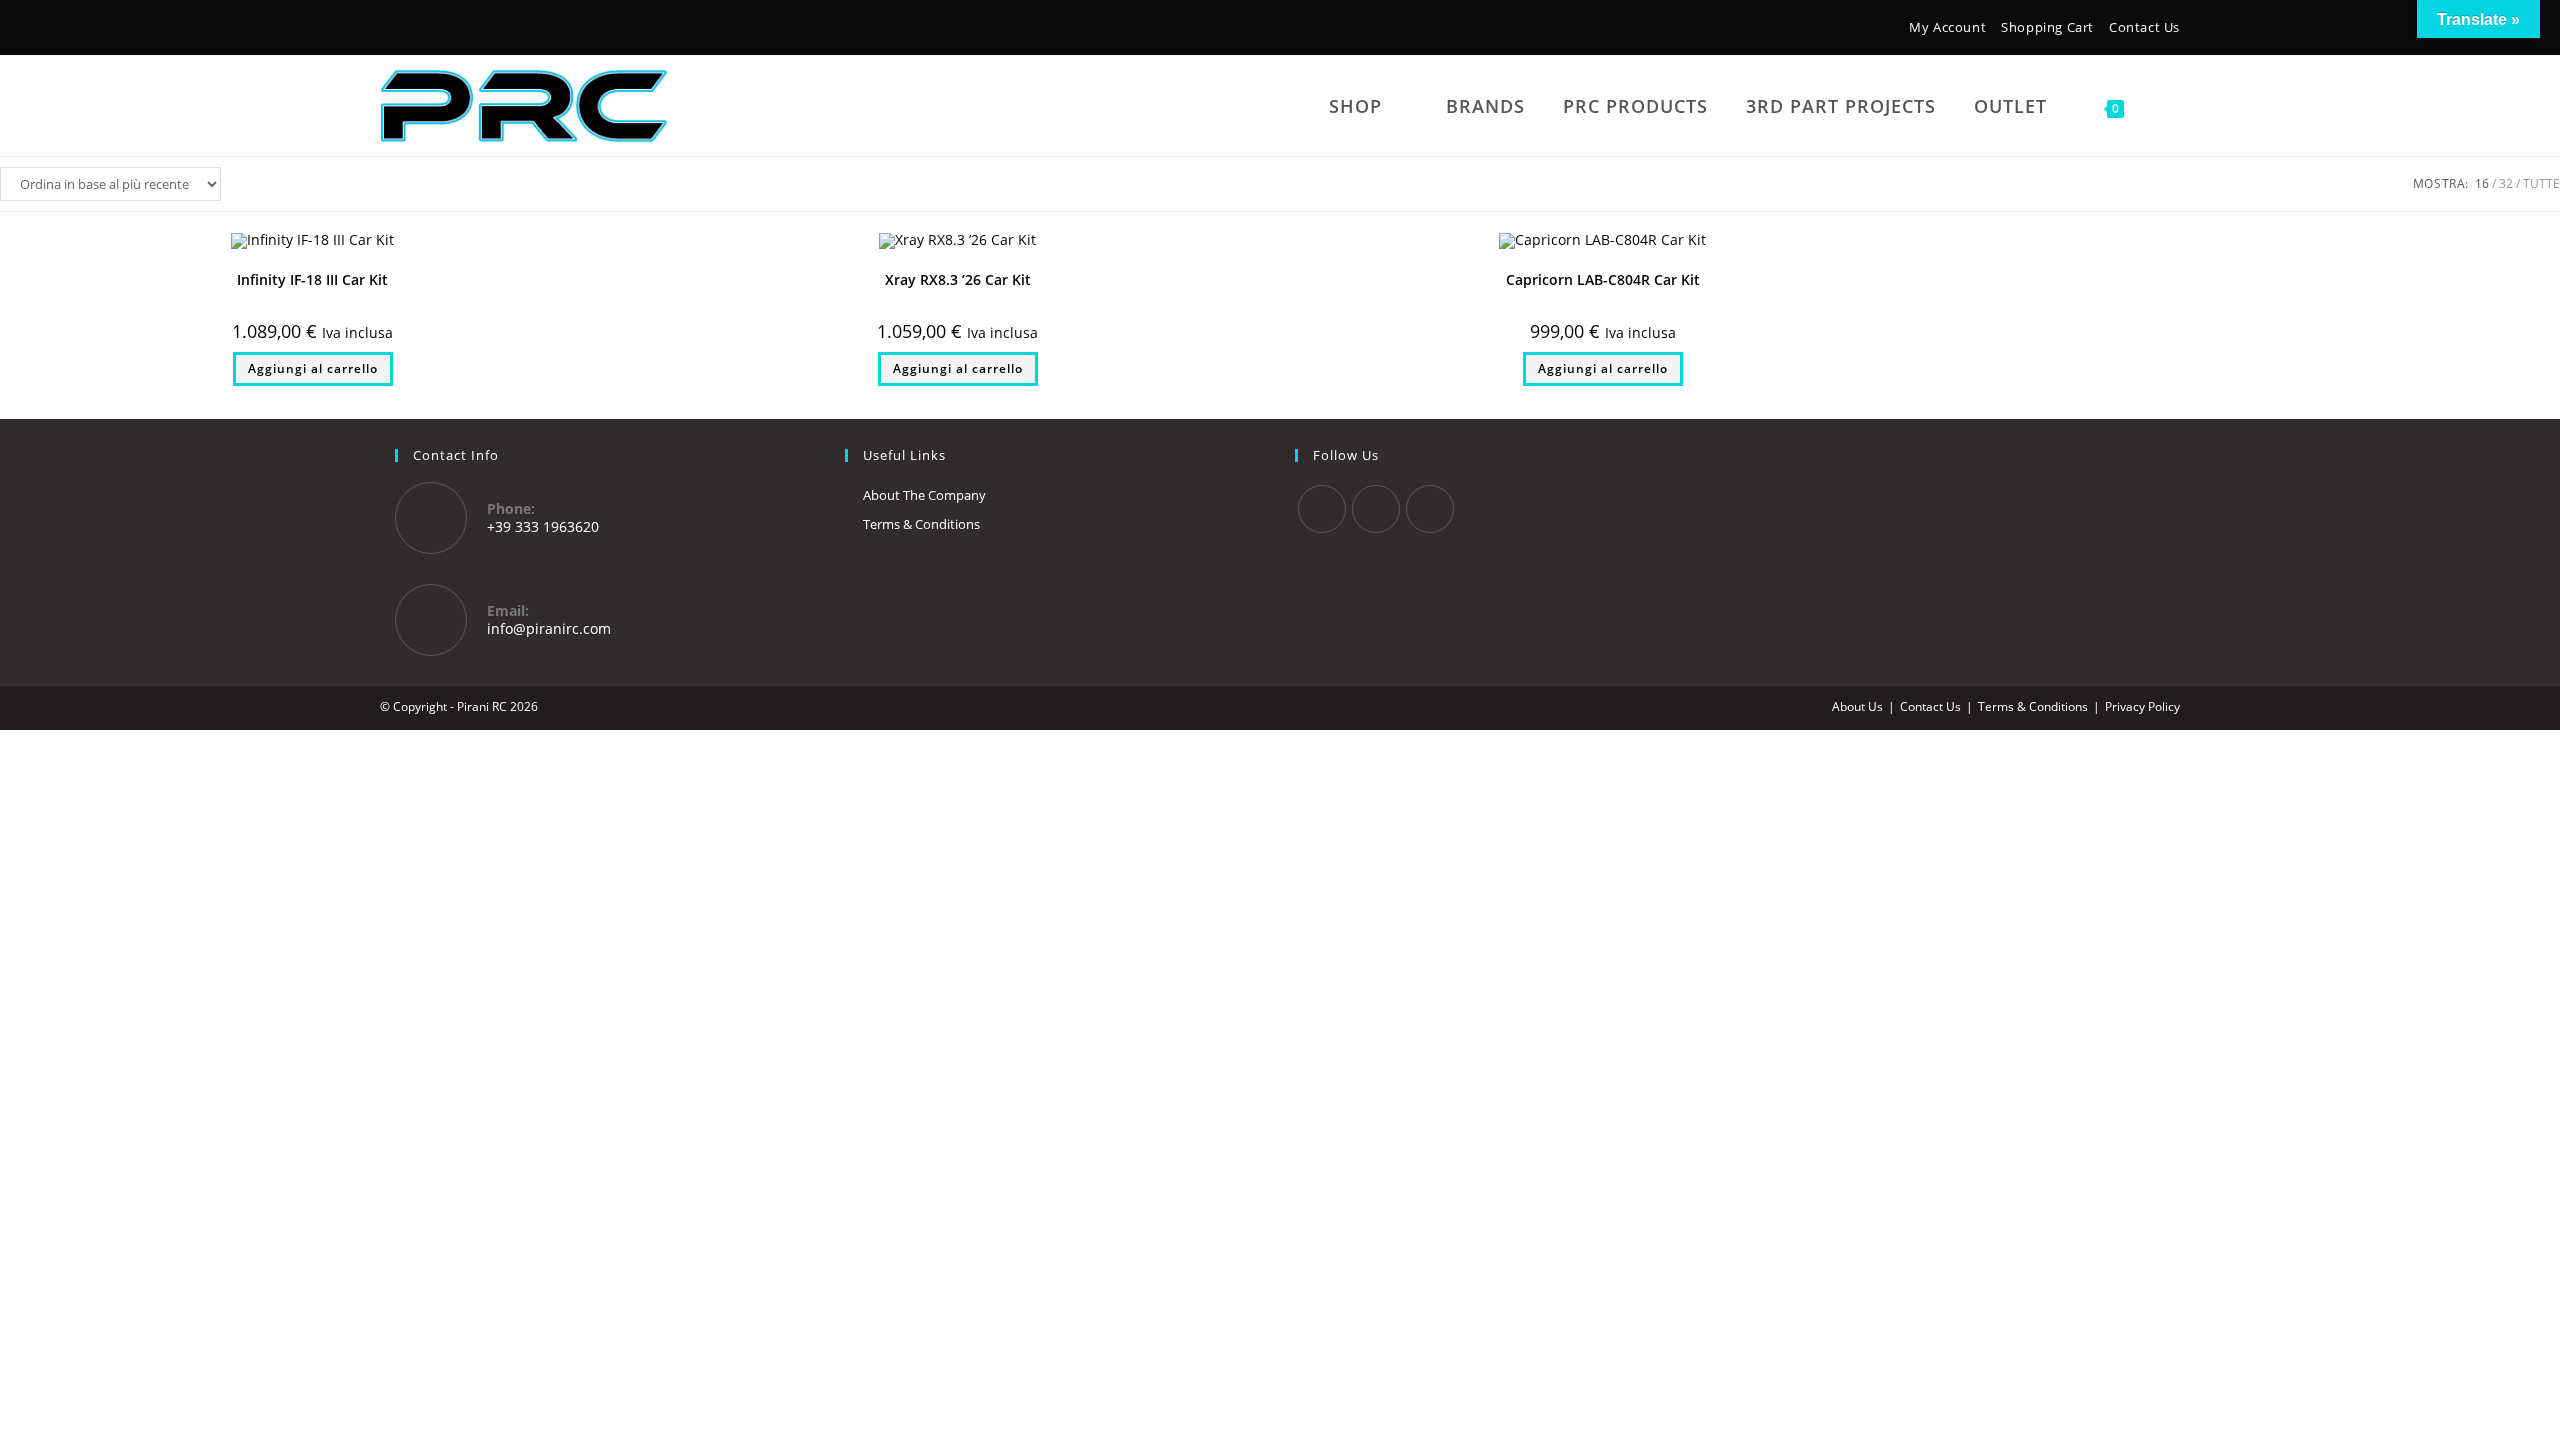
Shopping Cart (2047, 27)
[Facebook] (392, 29)
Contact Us (2144, 27)
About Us (1857, 706)
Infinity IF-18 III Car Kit (312, 279)
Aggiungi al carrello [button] (313, 368)
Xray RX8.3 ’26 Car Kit (958, 279)
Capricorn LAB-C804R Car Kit (1603, 279)
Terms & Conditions (921, 524)
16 (2482, 183)
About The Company (924, 495)
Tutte (2541, 183)
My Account (1947, 27)
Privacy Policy (2142, 706)
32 (2506, 183)
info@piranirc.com (549, 628)
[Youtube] (1430, 509)
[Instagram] (419, 29)
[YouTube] (449, 29)
